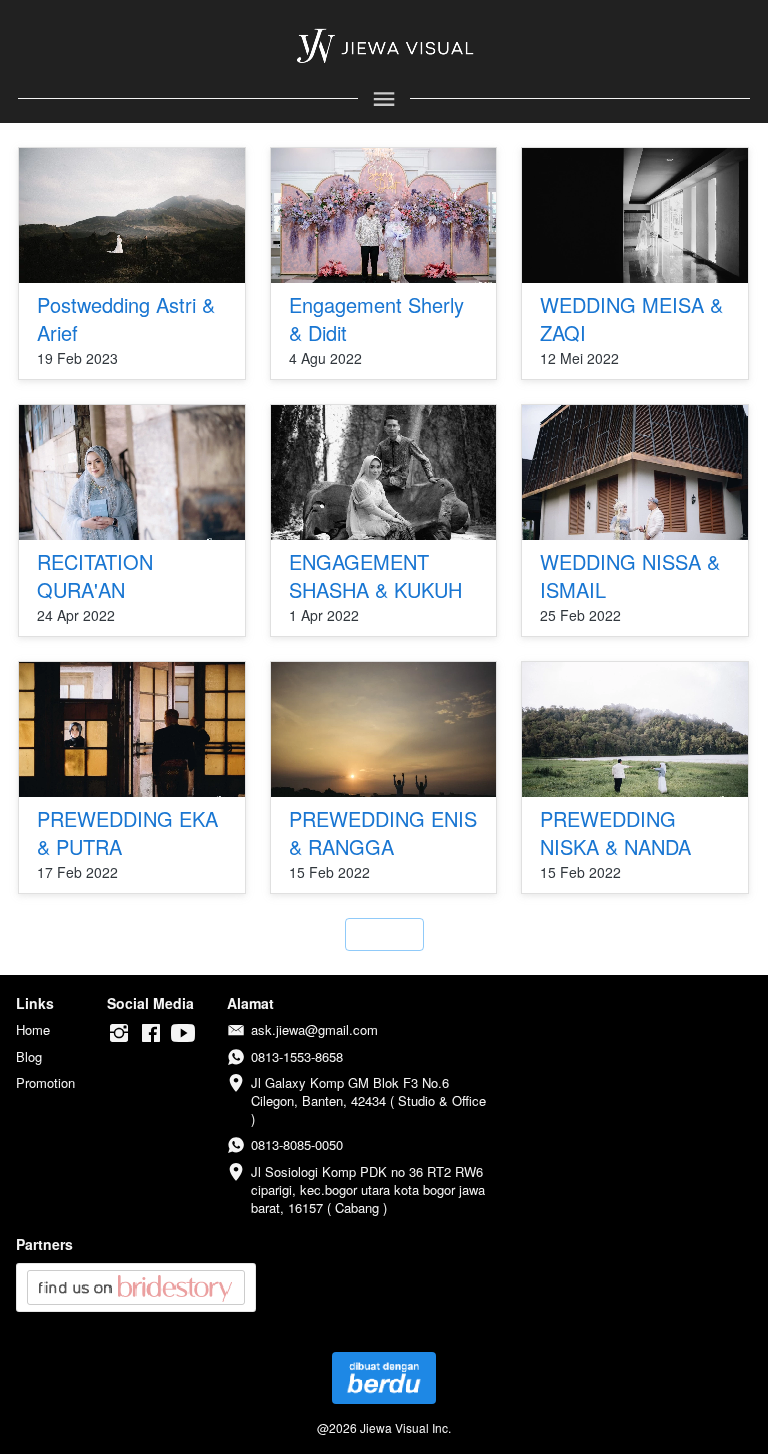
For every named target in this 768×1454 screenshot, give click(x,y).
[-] (119, 1033)
